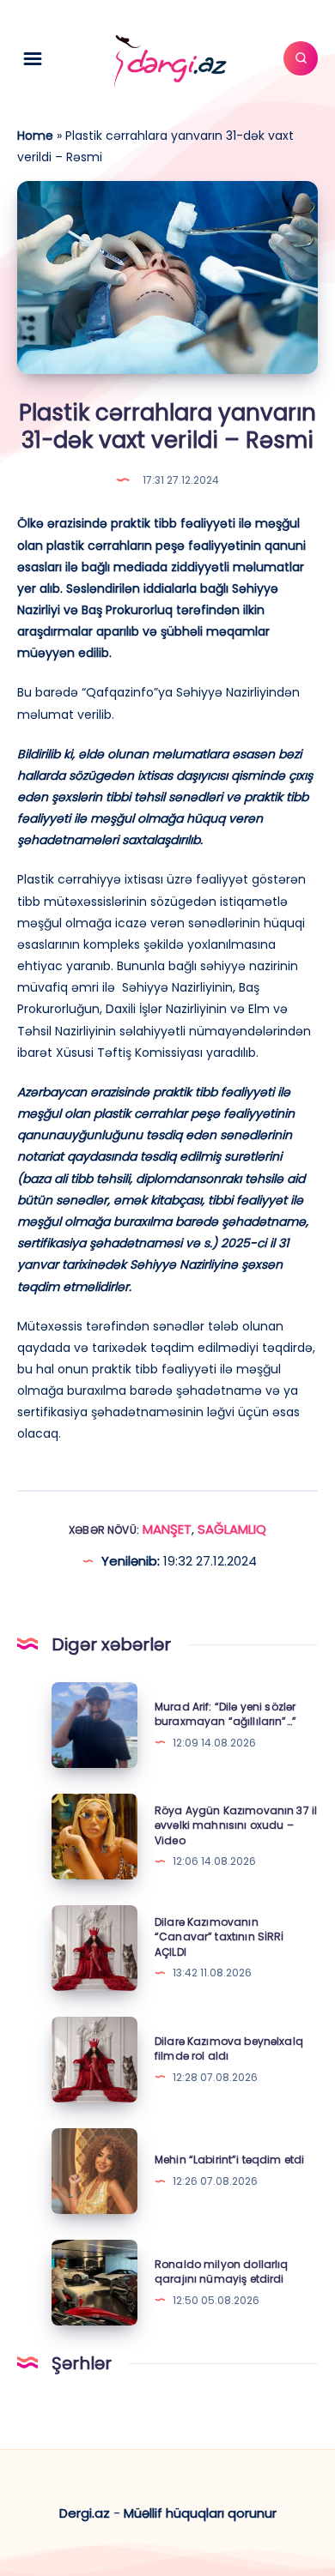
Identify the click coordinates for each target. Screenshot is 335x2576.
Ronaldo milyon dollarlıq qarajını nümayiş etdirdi (222, 2271)
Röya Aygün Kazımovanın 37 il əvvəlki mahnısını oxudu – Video (236, 1825)
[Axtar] (301, 58)
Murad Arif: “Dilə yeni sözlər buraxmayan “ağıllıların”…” (225, 1714)
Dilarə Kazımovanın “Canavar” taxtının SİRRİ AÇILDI (219, 1937)
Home (35, 136)
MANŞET (167, 1529)
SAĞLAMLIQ (232, 1529)
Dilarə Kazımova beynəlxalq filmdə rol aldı (229, 2048)
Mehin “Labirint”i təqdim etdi (229, 2160)
